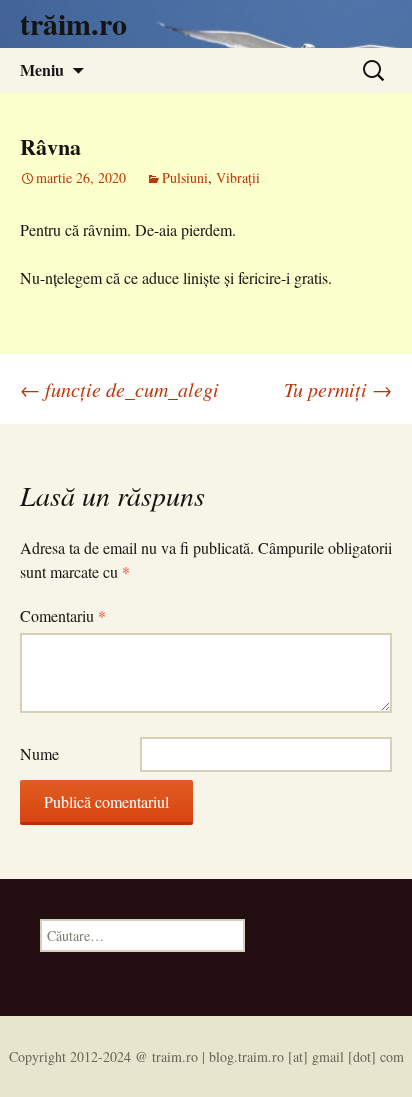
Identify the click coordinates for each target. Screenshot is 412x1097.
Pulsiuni (185, 177)
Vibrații (238, 177)
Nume (39, 753)
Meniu (42, 69)
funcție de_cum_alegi (119, 389)
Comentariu (63, 615)
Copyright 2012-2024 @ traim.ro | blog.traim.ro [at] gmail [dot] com (206, 1056)
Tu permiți (338, 389)
